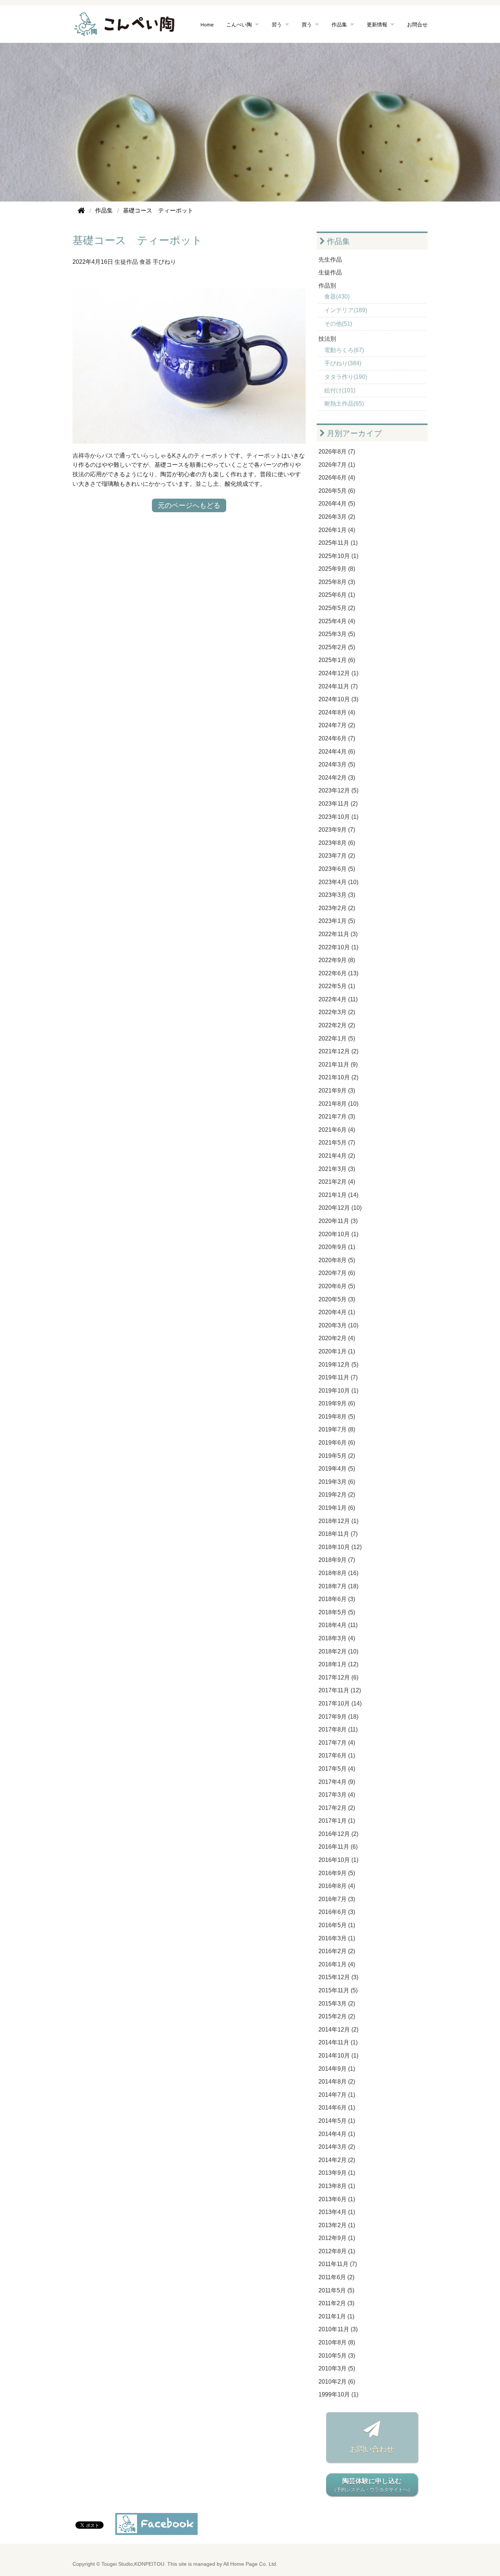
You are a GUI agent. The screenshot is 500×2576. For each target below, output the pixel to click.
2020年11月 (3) (338, 1221)
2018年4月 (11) (338, 1625)
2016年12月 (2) (338, 1834)
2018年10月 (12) (340, 1547)
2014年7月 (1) (337, 2095)
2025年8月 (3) (337, 582)
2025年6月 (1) (337, 595)
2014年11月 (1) (338, 2042)
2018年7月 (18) (338, 1586)
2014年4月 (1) (337, 2134)
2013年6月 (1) (337, 2199)
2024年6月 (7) (337, 738)
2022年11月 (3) (338, 934)
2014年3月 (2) (337, 2147)
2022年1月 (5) (337, 1038)
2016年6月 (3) (337, 1912)
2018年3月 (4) (337, 1638)
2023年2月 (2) (337, 908)
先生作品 (330, 260)
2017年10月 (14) (340, 1703)
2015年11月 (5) (338, 1990)
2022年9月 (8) (337, 960)
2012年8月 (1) (337, 2251)
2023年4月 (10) (338, 882)
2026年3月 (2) (337, 517)
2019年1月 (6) (337, 1508)
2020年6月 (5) (337, 1286)
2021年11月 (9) (338, 1065)
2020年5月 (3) (337, 1299)
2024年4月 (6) (337, 752)
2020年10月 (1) (338, 1234)
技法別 (327, 339)
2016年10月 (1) (338, 1860)
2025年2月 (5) (337, 647)
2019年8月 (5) (337, 1417)
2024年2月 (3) (337, 778)
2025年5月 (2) (337, 608)
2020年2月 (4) (337, 1338)
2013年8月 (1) (337, 2186)
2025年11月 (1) (338, 543)
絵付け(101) (340, 390)
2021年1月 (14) (338, 1195)
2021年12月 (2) (338, 1051)
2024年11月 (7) (338, 686)
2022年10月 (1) (338, 947)
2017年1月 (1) (337, 1821)
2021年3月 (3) (337, 1169)
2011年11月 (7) (338, 2264)
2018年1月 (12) (338, 1664)
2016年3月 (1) (337, 1938)
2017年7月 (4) (337, 1743)
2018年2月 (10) (338, 1651)
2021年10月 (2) (338, 1077)
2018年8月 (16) (338, 1573)
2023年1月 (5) (337, 921)
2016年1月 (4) (337, 1964)
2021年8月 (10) (338, 1104)
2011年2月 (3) (336, 2303)
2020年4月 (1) (337, 1312)
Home (207, 24)
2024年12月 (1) (338, 673)
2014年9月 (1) (337, 2069)
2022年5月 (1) (337, 986)
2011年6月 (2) (336, 2277)
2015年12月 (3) (338, 1977)
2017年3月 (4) (337, 1795)
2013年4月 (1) (337, 2212)
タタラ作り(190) (346, 377)
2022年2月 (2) (337, 1025)
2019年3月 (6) (337, 1482)
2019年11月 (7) (338, 1377)
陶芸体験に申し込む (372, 2485)
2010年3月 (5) (337, 2368)
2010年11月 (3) (338, 2329)
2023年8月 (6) (337, 843)
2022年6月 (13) (338, 973)
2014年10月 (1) (338, 2056)
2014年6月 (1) (337, 2108)
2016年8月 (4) (337, 1886)
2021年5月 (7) (337, 1143)
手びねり (164, 262)
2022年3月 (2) (337, 1012)
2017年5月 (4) (337, 1769)
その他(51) (338, 324)
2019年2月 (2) (337, 1495)
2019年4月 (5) (337, 1469)
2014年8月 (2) (337, 2082)
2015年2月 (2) (337, 2016)
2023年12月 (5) (338, 790)
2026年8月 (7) (337, 452)
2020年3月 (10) (338, 1325)
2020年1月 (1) (337, 1351)
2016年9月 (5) (337, 1873)
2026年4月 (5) (337, 504)
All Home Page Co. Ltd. (250, 2564)
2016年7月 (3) (337, 1899)
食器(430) (337, 297)
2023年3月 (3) (337, 895)
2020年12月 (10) (340, 1208)
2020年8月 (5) (337, 1260)
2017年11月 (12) (340, 1690)
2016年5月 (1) (337, 1925)
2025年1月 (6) (337, 660)
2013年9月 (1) (337, 2173)
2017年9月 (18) (338, 1717)
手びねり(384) (343, 363)
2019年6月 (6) (337, 1443)
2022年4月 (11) (338, 999)
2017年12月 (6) (338, 1677)
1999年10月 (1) (338, 2394)
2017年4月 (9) (337, 1782)
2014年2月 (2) (337, 2160)
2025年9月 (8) (337, 569)
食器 (145, 262)
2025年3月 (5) (337, 634)
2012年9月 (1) (337, 2238)
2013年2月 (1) (337, 2225)
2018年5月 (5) (337, 1612)
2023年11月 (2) (338, 804)
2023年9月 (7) (337, 830)
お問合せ (417, 24)
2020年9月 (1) (337, 1247)
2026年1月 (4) (337, 530)
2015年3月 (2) (337, 2004)
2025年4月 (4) (337, 621)
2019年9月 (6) (337, 1403)
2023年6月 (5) (337, 869)
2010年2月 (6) (337, 2382)
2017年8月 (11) (338, 1729)
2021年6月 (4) (337, 1130)
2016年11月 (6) (338, 1847)
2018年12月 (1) (338, 1521)
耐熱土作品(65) (344, 404)
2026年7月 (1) (337, 465)
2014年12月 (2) (338, 2030)
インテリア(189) (346, 310)
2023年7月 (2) (337, 856)
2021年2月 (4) (337, 1182)
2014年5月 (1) (337, 2121)
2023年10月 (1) (338, 817)
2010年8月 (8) (337, 2342)
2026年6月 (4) (337, 478)
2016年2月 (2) (337, 1951)
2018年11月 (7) (338, 1534)
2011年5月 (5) (336, 2290)
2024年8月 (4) (337, 712)
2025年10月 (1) (338, 556)
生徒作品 (126, 262)
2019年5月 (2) (337, 1456)
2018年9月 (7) (337, 1560)
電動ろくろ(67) (344, 350)
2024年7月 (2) (337, 725)
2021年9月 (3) (337, 1091)
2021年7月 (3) (337, 1117)
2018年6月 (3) (337, 1599)
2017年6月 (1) (337, 1755)
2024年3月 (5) (337, 764)
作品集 (337, 241)
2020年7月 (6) (337, 1273)
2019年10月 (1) (338, 1391)
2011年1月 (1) (336, 2316)
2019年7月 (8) (337, 1429)
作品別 (327, 286)
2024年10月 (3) (338, 699)
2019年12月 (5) (338, 1365)
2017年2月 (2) (337, 1808)
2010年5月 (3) (337, 2356)
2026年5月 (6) (337, 491)
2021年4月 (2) (337, 1156)
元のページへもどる (189, 505)
